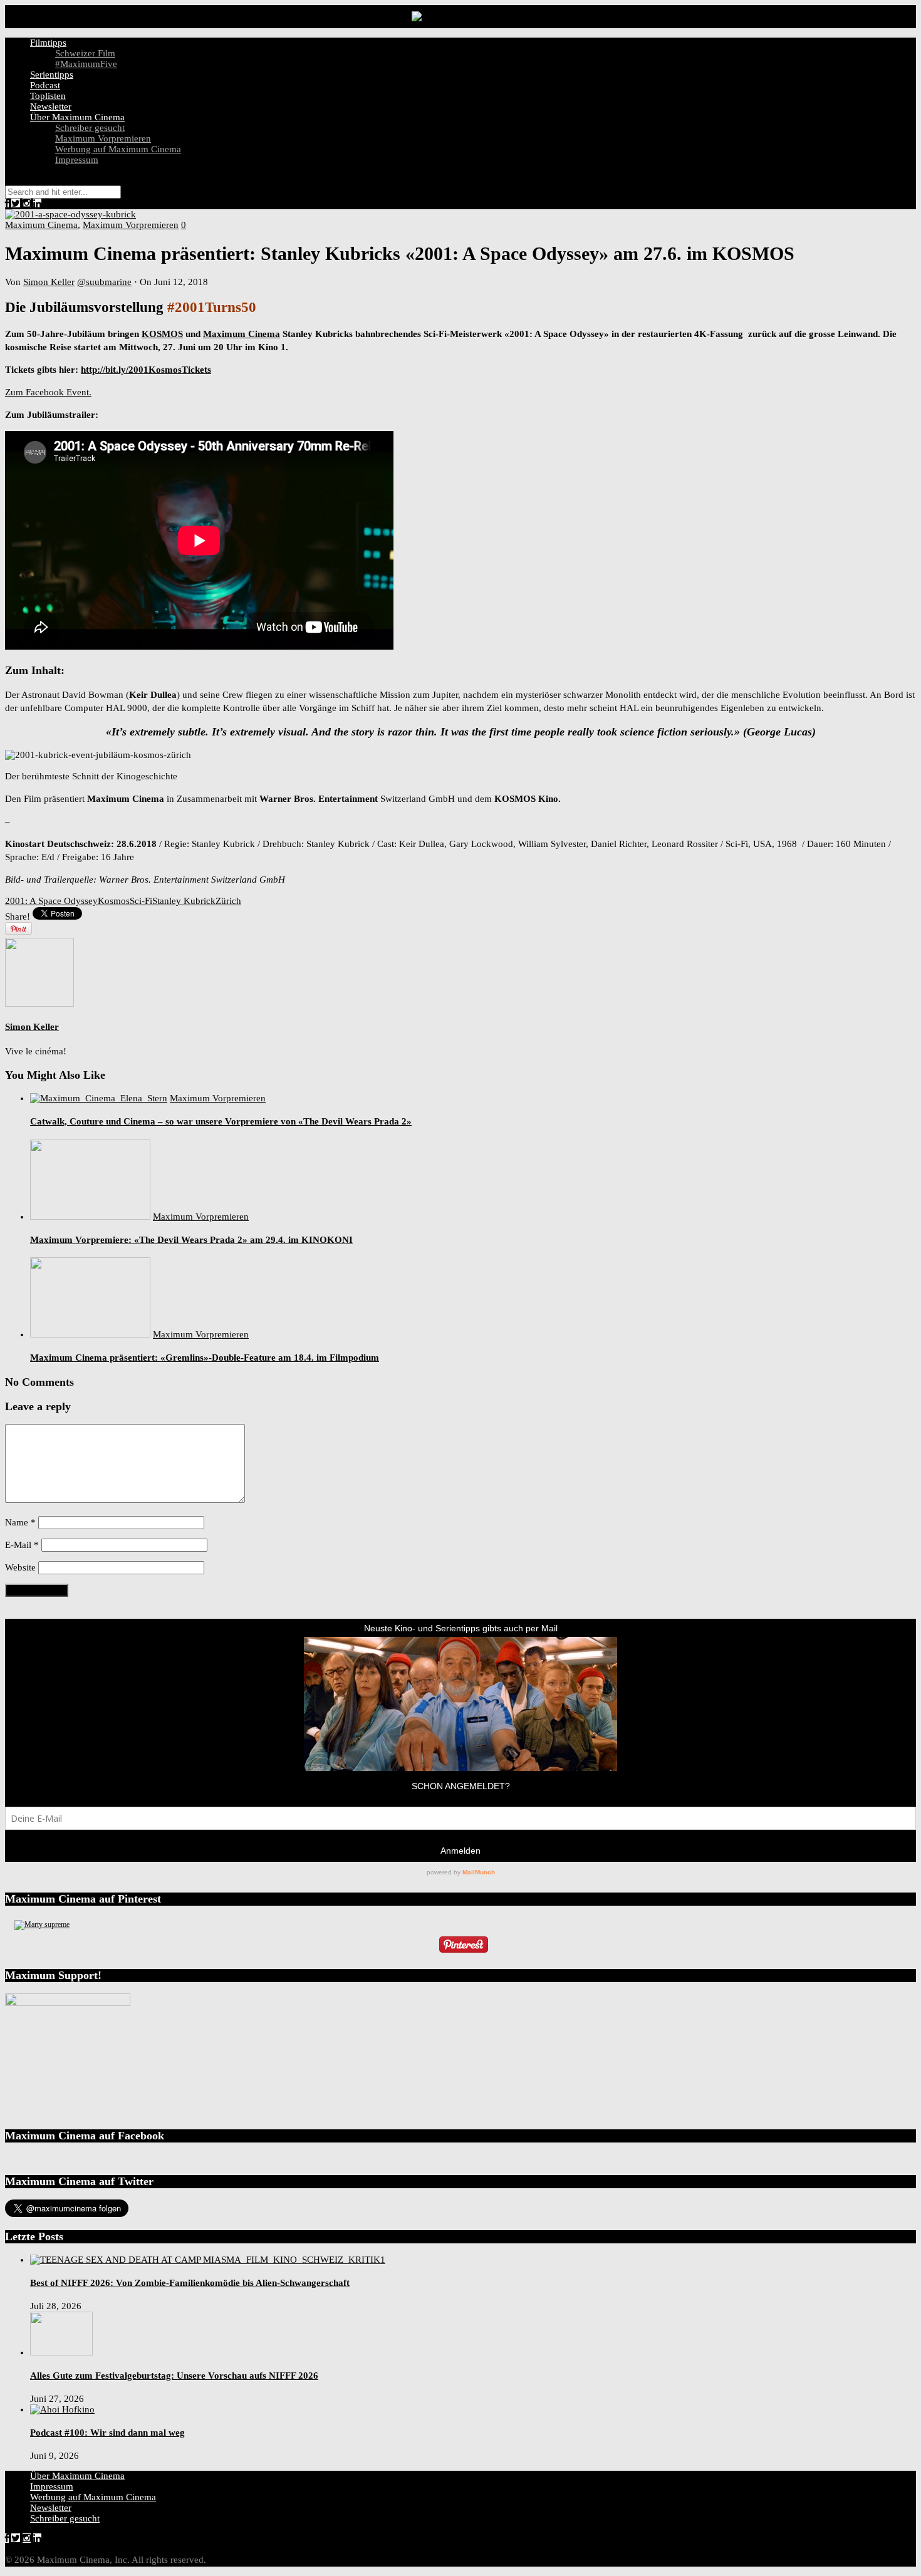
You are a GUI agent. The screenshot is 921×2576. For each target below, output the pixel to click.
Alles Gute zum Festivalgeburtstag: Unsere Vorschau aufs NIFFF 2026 (174, 2376)
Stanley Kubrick (184, 901)
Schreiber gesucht (90, 128)
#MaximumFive (86, 64)
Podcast (45, 85)
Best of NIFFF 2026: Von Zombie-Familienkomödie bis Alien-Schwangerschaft (190, 2283)
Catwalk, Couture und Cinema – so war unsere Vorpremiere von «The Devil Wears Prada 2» (221, 1121)
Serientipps (52, 75)
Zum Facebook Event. (48, 392)
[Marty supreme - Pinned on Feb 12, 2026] (42, 1924)
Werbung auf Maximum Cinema (118, 149)
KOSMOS (162, 334)
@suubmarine (104, 282)
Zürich (228, 901)
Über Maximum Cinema (77, 117)
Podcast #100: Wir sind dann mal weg (107, 2433)
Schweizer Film (85, 53)
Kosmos (114, 901)
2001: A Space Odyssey (51, 901)
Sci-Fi (141, 901)
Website (20, 1567)
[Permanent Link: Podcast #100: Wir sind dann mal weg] (62, 2409)
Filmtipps (48, 43)
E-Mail (22, 1545)
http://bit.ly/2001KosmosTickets (146, 370)
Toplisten (48, 96)
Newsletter (51, 106)
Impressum (77, 160)
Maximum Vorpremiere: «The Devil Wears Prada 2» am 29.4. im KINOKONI (191, 1240)
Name (20, 1522)
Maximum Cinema (41, 225)
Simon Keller (49, 282)
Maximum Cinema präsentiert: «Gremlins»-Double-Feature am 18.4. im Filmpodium (205, 1358)
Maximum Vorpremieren (103, 138)
